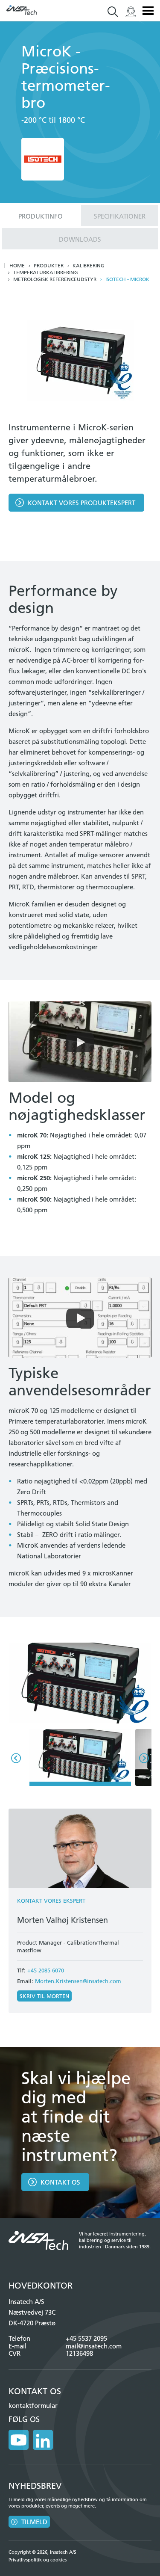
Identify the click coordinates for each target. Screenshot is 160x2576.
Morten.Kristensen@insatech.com (78, 1981)
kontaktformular (33, 2406)
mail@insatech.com (94, 2346)
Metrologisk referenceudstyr (55, 279)
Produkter (49, 266)
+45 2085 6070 (46, 1970)
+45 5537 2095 (86, 2338)
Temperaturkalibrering (46, 272)
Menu (148, 11)
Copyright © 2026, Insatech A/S (42, 2552)
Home (17, 266)
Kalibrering (89, 266)
